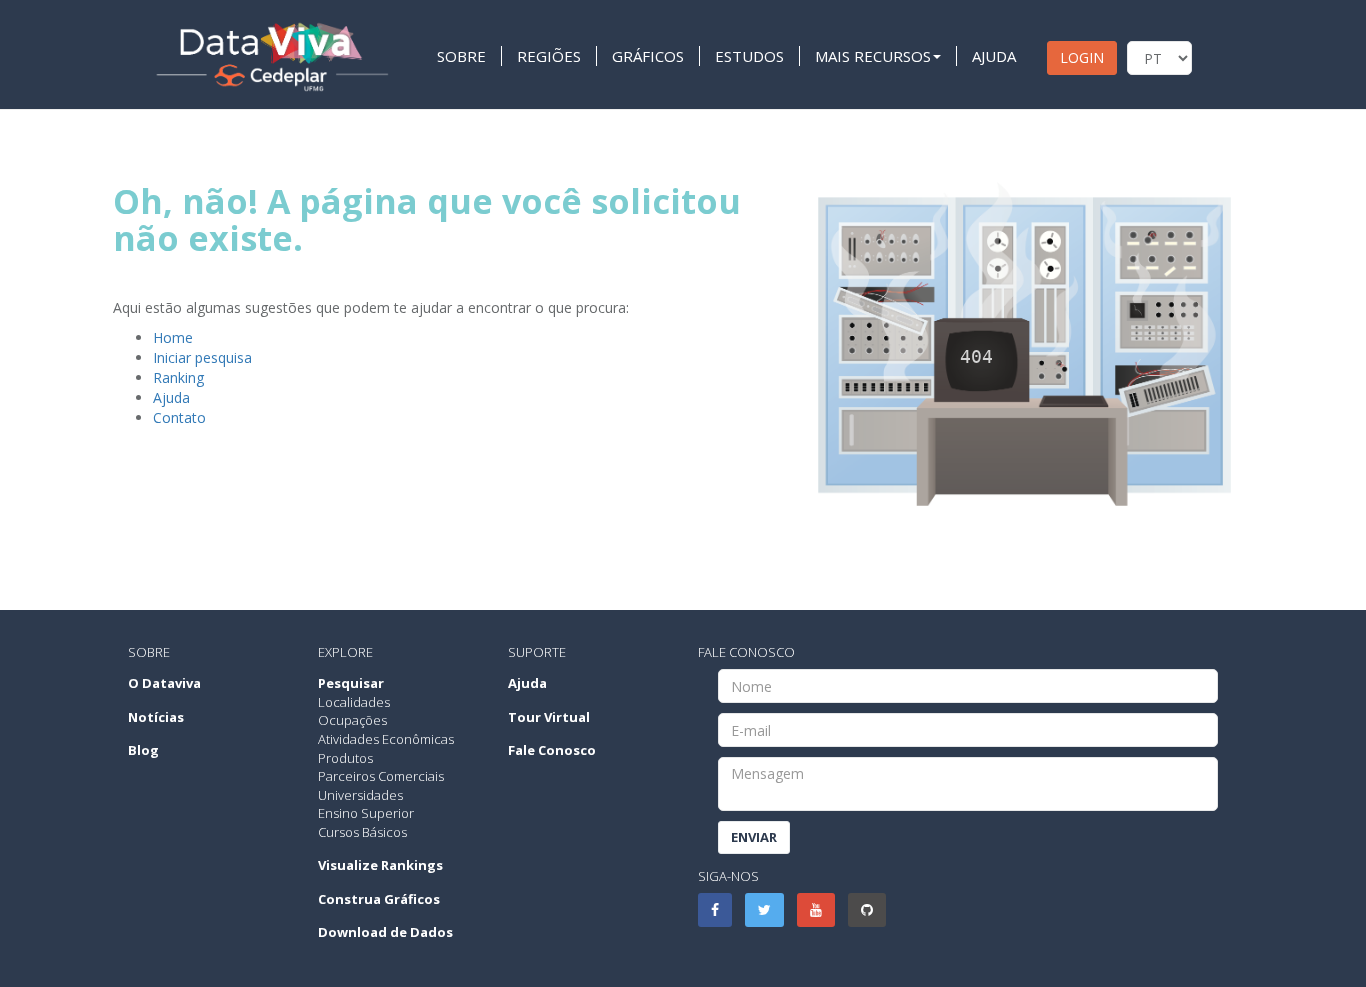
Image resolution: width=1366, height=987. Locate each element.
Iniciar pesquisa (202, 357)
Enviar (754, 837)
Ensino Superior (366, 813)
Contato (179, 417)
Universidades (360, 795)
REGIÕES (549, 56)
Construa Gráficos (379, 899)
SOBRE (461, 56)
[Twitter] (764, 910)
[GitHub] (867, 910)
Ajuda (171, 397)
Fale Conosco (552, 750)
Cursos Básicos (362, 832)
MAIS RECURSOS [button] (873, 56)
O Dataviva (164, 683)
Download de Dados (385, 932)
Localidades (354, 702)
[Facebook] (715, 910)
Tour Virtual (549, 717)
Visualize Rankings (380, 865)
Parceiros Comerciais (381, 776)
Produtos (345, 758)
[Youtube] (816, 910)
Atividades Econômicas (386, 739)
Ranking (178, 377)
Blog (143, 750)
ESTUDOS (749, 56)
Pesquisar (351, 683)
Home (173, 337)
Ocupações (352, 720)
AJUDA (994, 56)
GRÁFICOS (648, 56)
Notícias (156, 717)
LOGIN (1082, 57)
